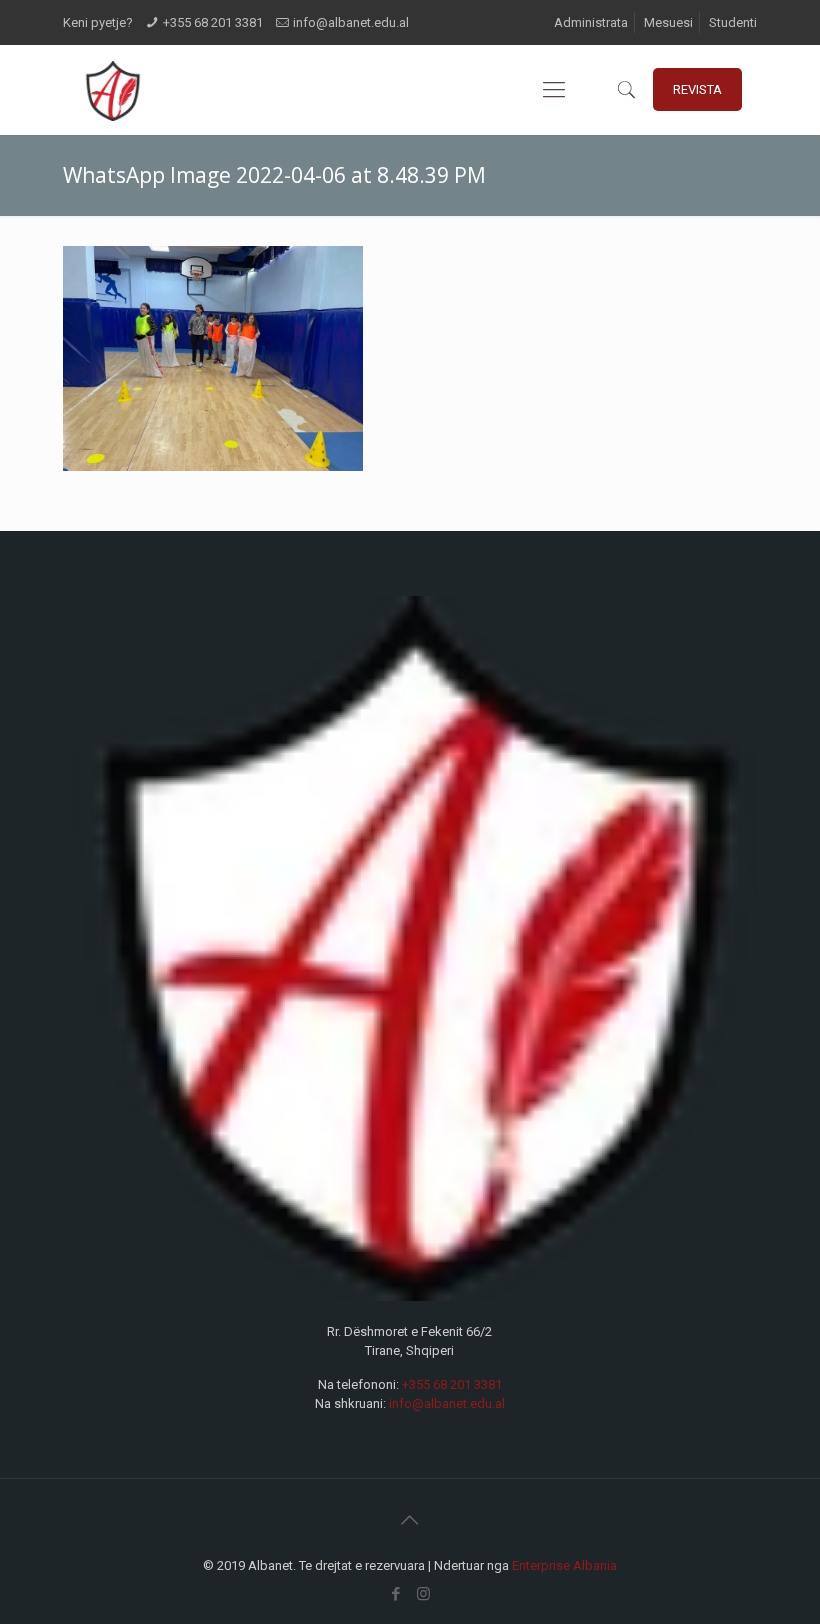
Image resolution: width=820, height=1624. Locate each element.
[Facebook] (396, 1594)
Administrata (591, 22)
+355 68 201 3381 (213, 22)
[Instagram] (423, 1594)
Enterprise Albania (564, 1565)
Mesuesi (668, 22)
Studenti (733, 22)
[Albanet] (112, 90)
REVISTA (697, 89)
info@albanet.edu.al (351, 22)
